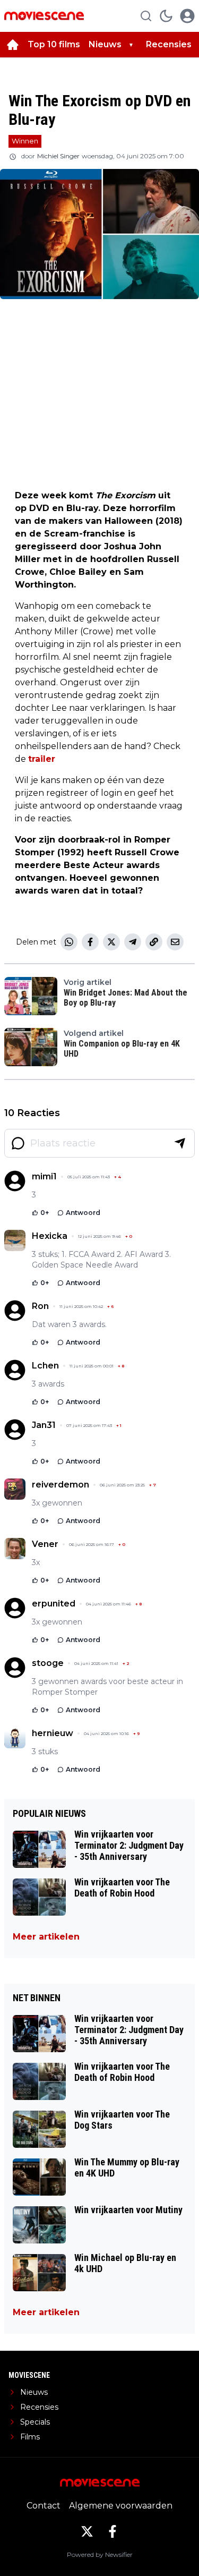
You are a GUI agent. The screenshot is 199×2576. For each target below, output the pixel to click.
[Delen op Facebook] (90, 942)
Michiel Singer (58, 156)
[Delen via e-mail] (175, 942)
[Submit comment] (180, 1143)
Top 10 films (54, 44)
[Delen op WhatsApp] (69, 942)
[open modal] (187, 16)
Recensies (169, 44)
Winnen (25, 141)
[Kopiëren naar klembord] (154, 942)
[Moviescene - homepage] (44, 16)
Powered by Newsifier (100, 2554)
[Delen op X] (111, 942)
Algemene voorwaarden (121, 2506)
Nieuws (105, 44)
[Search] (146, 16)
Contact (44, 2506)
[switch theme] (166, 16)
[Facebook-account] (113, 2531)
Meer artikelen (46, 1937)
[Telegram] (133, 942)
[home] (13, 45)
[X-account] (87, 2531)
